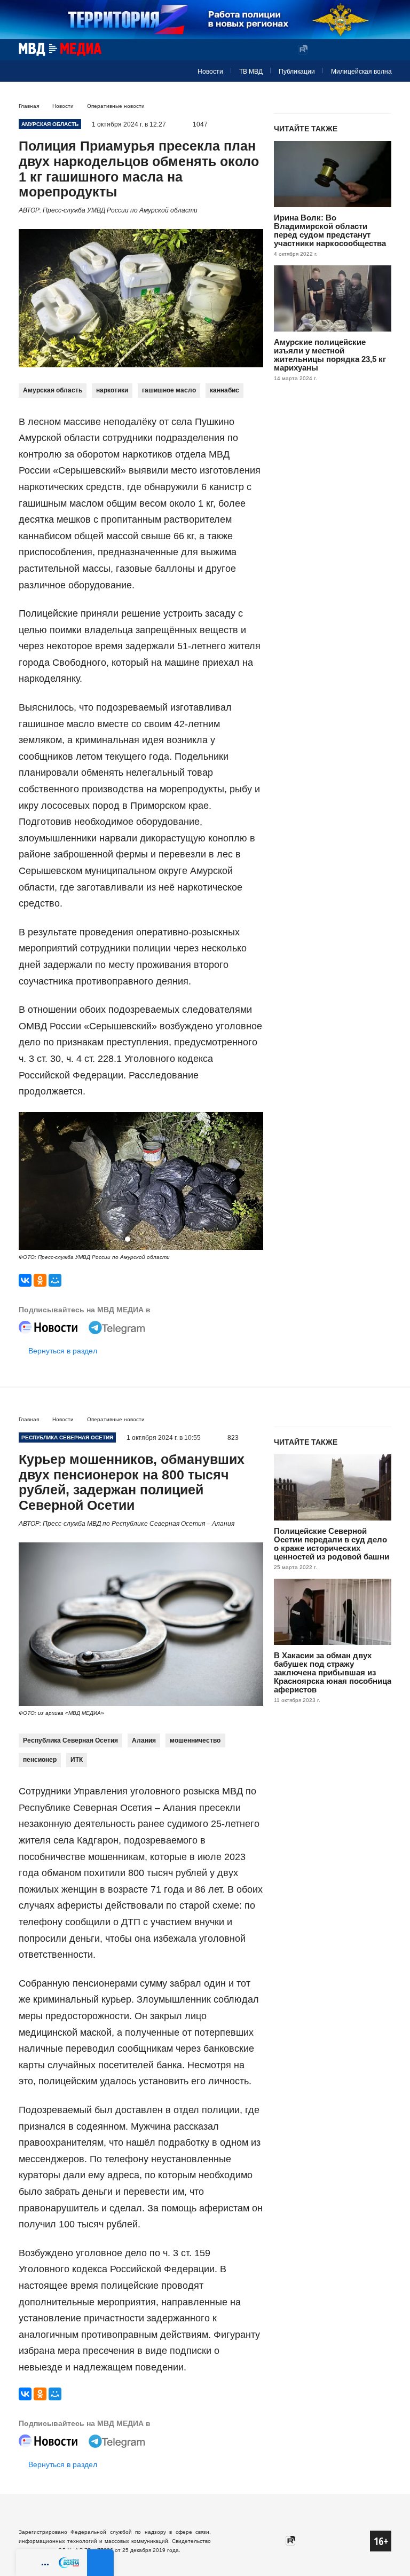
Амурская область (53, 390)
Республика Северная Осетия (70, 1740)
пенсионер (40, 1760)
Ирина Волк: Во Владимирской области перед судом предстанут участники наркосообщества (330, 230)
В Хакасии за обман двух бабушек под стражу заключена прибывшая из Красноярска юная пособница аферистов (333, 1672)
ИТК (77, 1760)
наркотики (112, 390)
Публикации (297, 72)
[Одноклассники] (40, 1280)
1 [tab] (128, 1239)
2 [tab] (138, 1239)
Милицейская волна (361, 72)
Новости (210, 72)
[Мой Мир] (55, 1280)
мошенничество (195, 1740)
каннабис (224, 390)
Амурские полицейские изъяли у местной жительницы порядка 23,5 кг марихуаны (330, 355)
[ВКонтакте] (25, 1280)
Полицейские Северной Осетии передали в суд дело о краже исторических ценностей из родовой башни (332, 1544)
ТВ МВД (251, 72)
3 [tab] (149, 1239)
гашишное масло (169, 390)
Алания (144, 1740)
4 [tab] (160, 1239)
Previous (31, 1182)
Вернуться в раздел (63, 1351)
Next (250, 1182)
